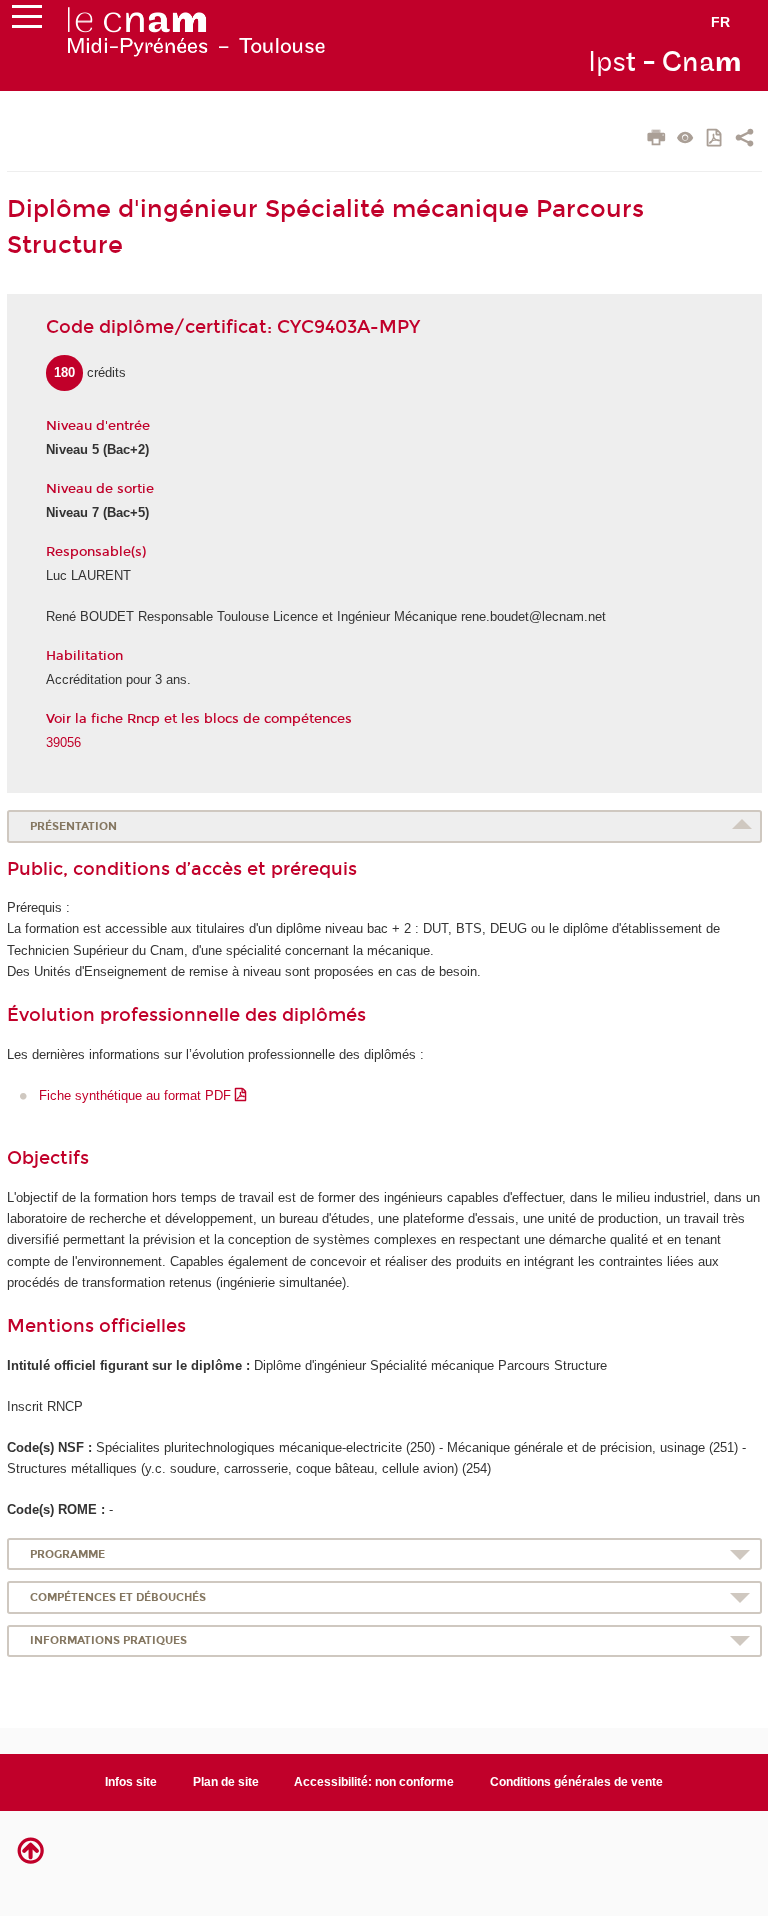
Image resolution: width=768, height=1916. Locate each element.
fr (720, 22)
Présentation (73, 826)
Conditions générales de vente (576, 1782)
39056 (63, 742)
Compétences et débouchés (118, 1597)
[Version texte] (685, 139)
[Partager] (744, 140)
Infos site (131, 1782)
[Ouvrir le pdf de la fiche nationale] (715, 139)
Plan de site (226, 1782)
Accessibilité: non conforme (374, 1782)
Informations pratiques (108, 1640)
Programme (67, 1554)
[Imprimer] (656, 140)
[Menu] (27, 21)
